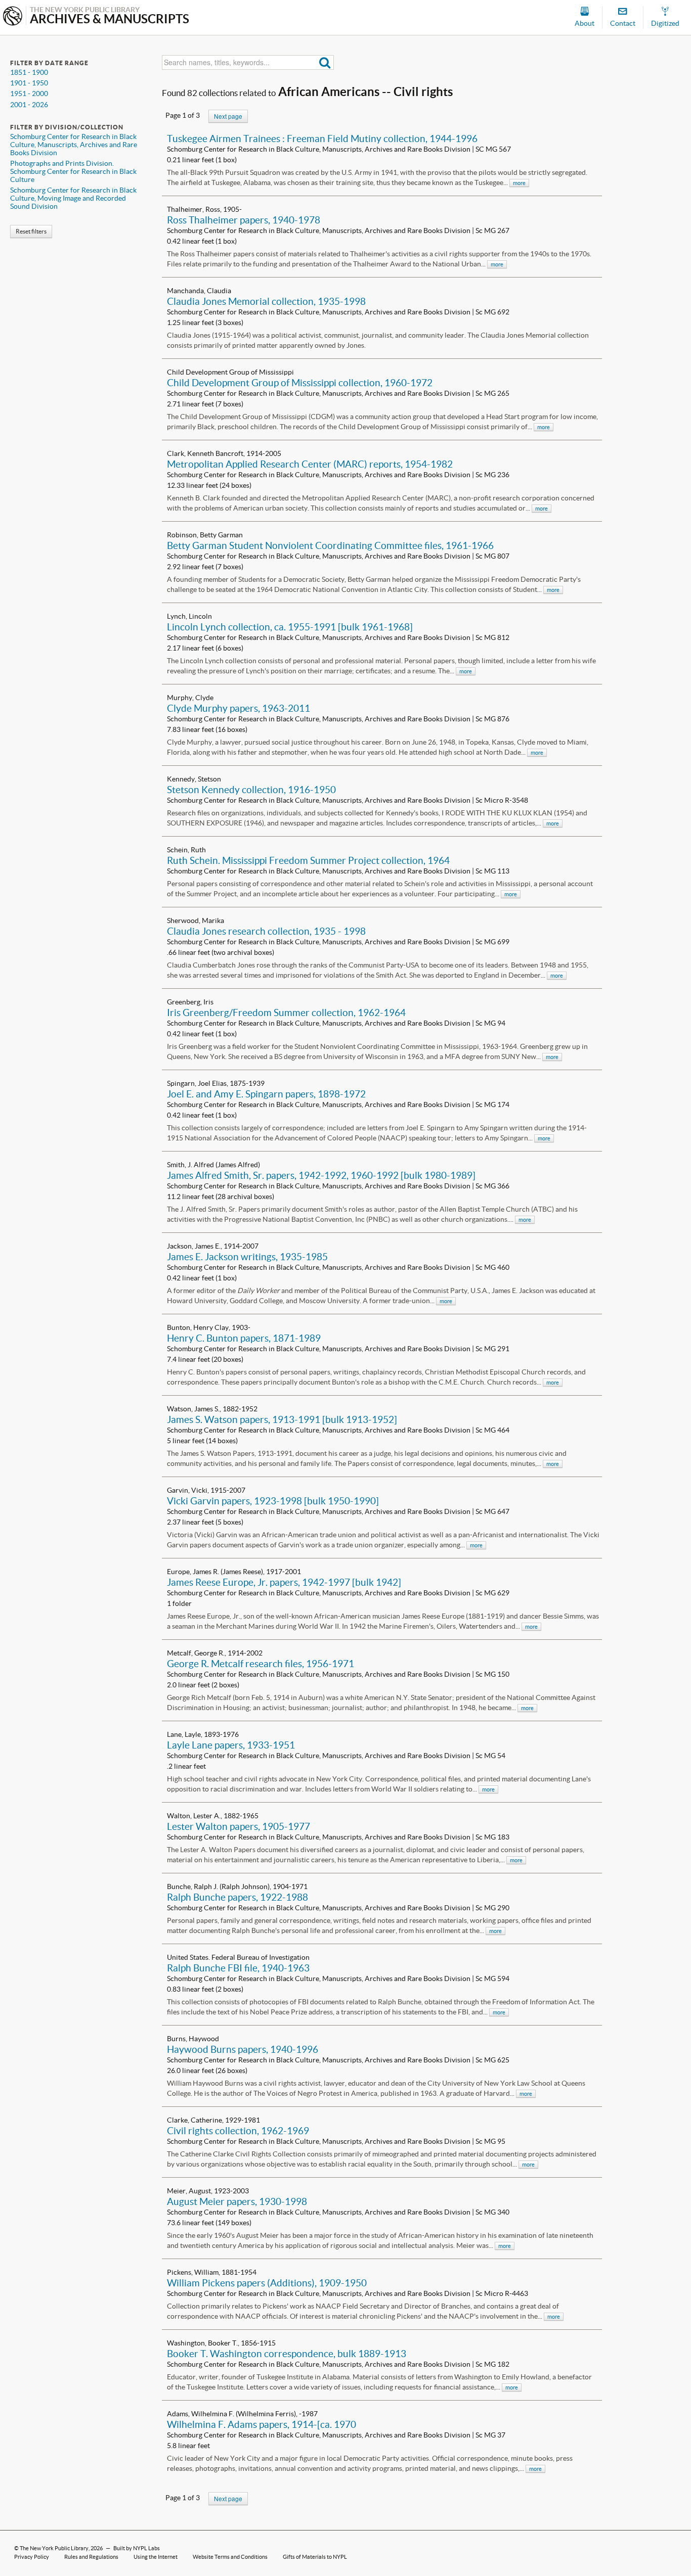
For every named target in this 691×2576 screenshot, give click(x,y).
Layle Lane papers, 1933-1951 (231, 1745)
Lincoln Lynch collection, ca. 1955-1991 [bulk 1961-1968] (290, 627)
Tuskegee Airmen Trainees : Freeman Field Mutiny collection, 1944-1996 (322, 139)
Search (325, 62)
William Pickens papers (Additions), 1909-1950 (267, 2283)
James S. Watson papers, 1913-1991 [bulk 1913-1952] (282, 1419)
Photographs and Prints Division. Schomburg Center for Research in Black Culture (73, 171)
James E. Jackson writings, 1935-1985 (247, 1257)
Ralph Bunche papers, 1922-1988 (237, 1897)
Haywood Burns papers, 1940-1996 (243, 2049)
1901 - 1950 (29, 83)
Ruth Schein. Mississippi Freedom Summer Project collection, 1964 (308, 860)
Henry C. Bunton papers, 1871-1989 (244, 1338)
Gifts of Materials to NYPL (315, 2557)
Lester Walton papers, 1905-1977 (239, 1826)
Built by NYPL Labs (137, 2548)
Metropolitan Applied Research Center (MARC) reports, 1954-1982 (310, 464)
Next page (228, 116)
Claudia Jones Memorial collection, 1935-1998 (266, 301)
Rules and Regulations (91, 2557)
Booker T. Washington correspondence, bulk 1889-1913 (287, 2354)
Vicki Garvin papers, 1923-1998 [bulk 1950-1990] (273, 1501)
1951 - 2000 (29, 94)
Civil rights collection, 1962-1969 (238, 2131)
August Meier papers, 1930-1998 (237, 2201)
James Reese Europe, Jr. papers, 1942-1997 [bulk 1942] (284, 1582)
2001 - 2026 (29, 105)
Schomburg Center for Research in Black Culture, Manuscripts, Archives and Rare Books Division (74, 145)
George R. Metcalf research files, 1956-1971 (261, 1664)
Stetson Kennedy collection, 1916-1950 (251, 790)
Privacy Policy (32, 2557)
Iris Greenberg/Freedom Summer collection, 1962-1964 (286, 1013)
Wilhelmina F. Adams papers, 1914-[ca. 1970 (262, 2424)
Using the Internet (156, 2557)
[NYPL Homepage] (13, 17)
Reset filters (31, 231)
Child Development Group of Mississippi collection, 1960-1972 (300, 383)
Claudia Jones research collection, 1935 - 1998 (266, 931)
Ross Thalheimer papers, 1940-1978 (244, 220)
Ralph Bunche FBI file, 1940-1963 (238, 1968)
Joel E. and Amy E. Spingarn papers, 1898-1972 (266, 1094)
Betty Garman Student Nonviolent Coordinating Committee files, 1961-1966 (330, 545)
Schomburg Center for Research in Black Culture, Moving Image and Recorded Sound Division (73, 198)
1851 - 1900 (29, 72)
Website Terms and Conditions (230, 2557)
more (519, 183)
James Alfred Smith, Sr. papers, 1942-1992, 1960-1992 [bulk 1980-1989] (321, 1175)
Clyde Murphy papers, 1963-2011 (239, 708)
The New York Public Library (54, 2548)
